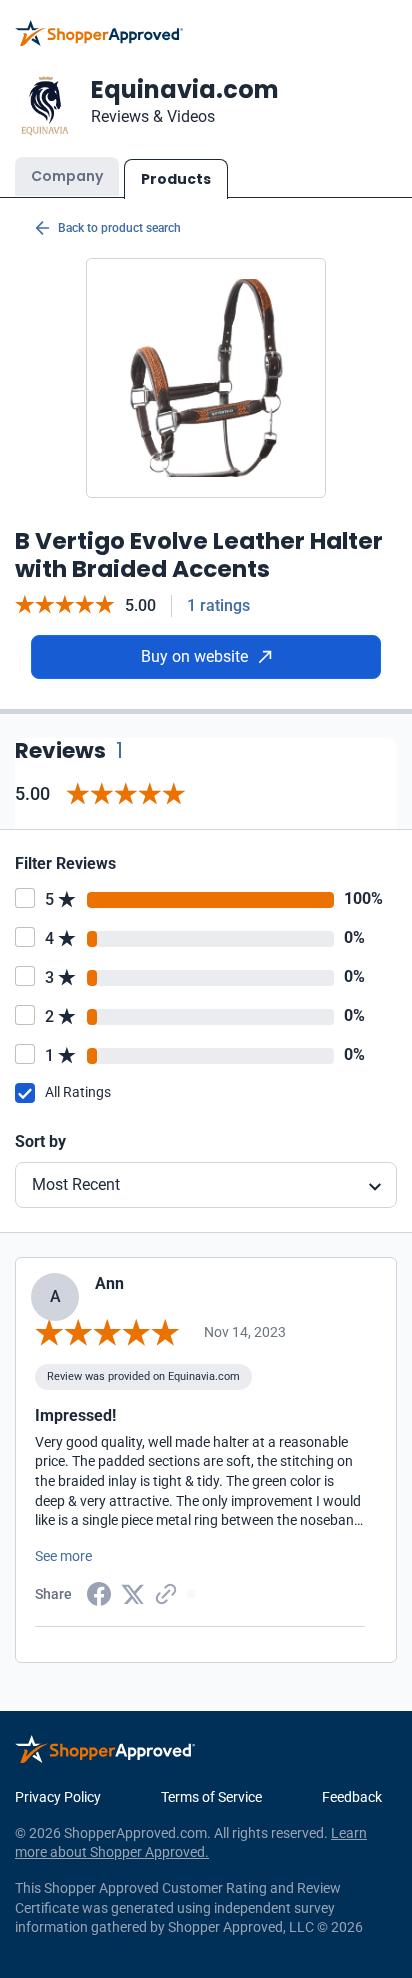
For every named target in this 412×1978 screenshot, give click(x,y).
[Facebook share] (99, 1593)
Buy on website (194, 656)
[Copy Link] (166, 1593)
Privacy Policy (58, 1797)
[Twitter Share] (133, 1593)
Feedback (352, 1797)
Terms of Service (211, 1797)
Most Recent (76, 1184)
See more (63, 1556)
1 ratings (218, 605)
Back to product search (119, 228)
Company (67, 176)
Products (176, 179)
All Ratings (78, 1092)
